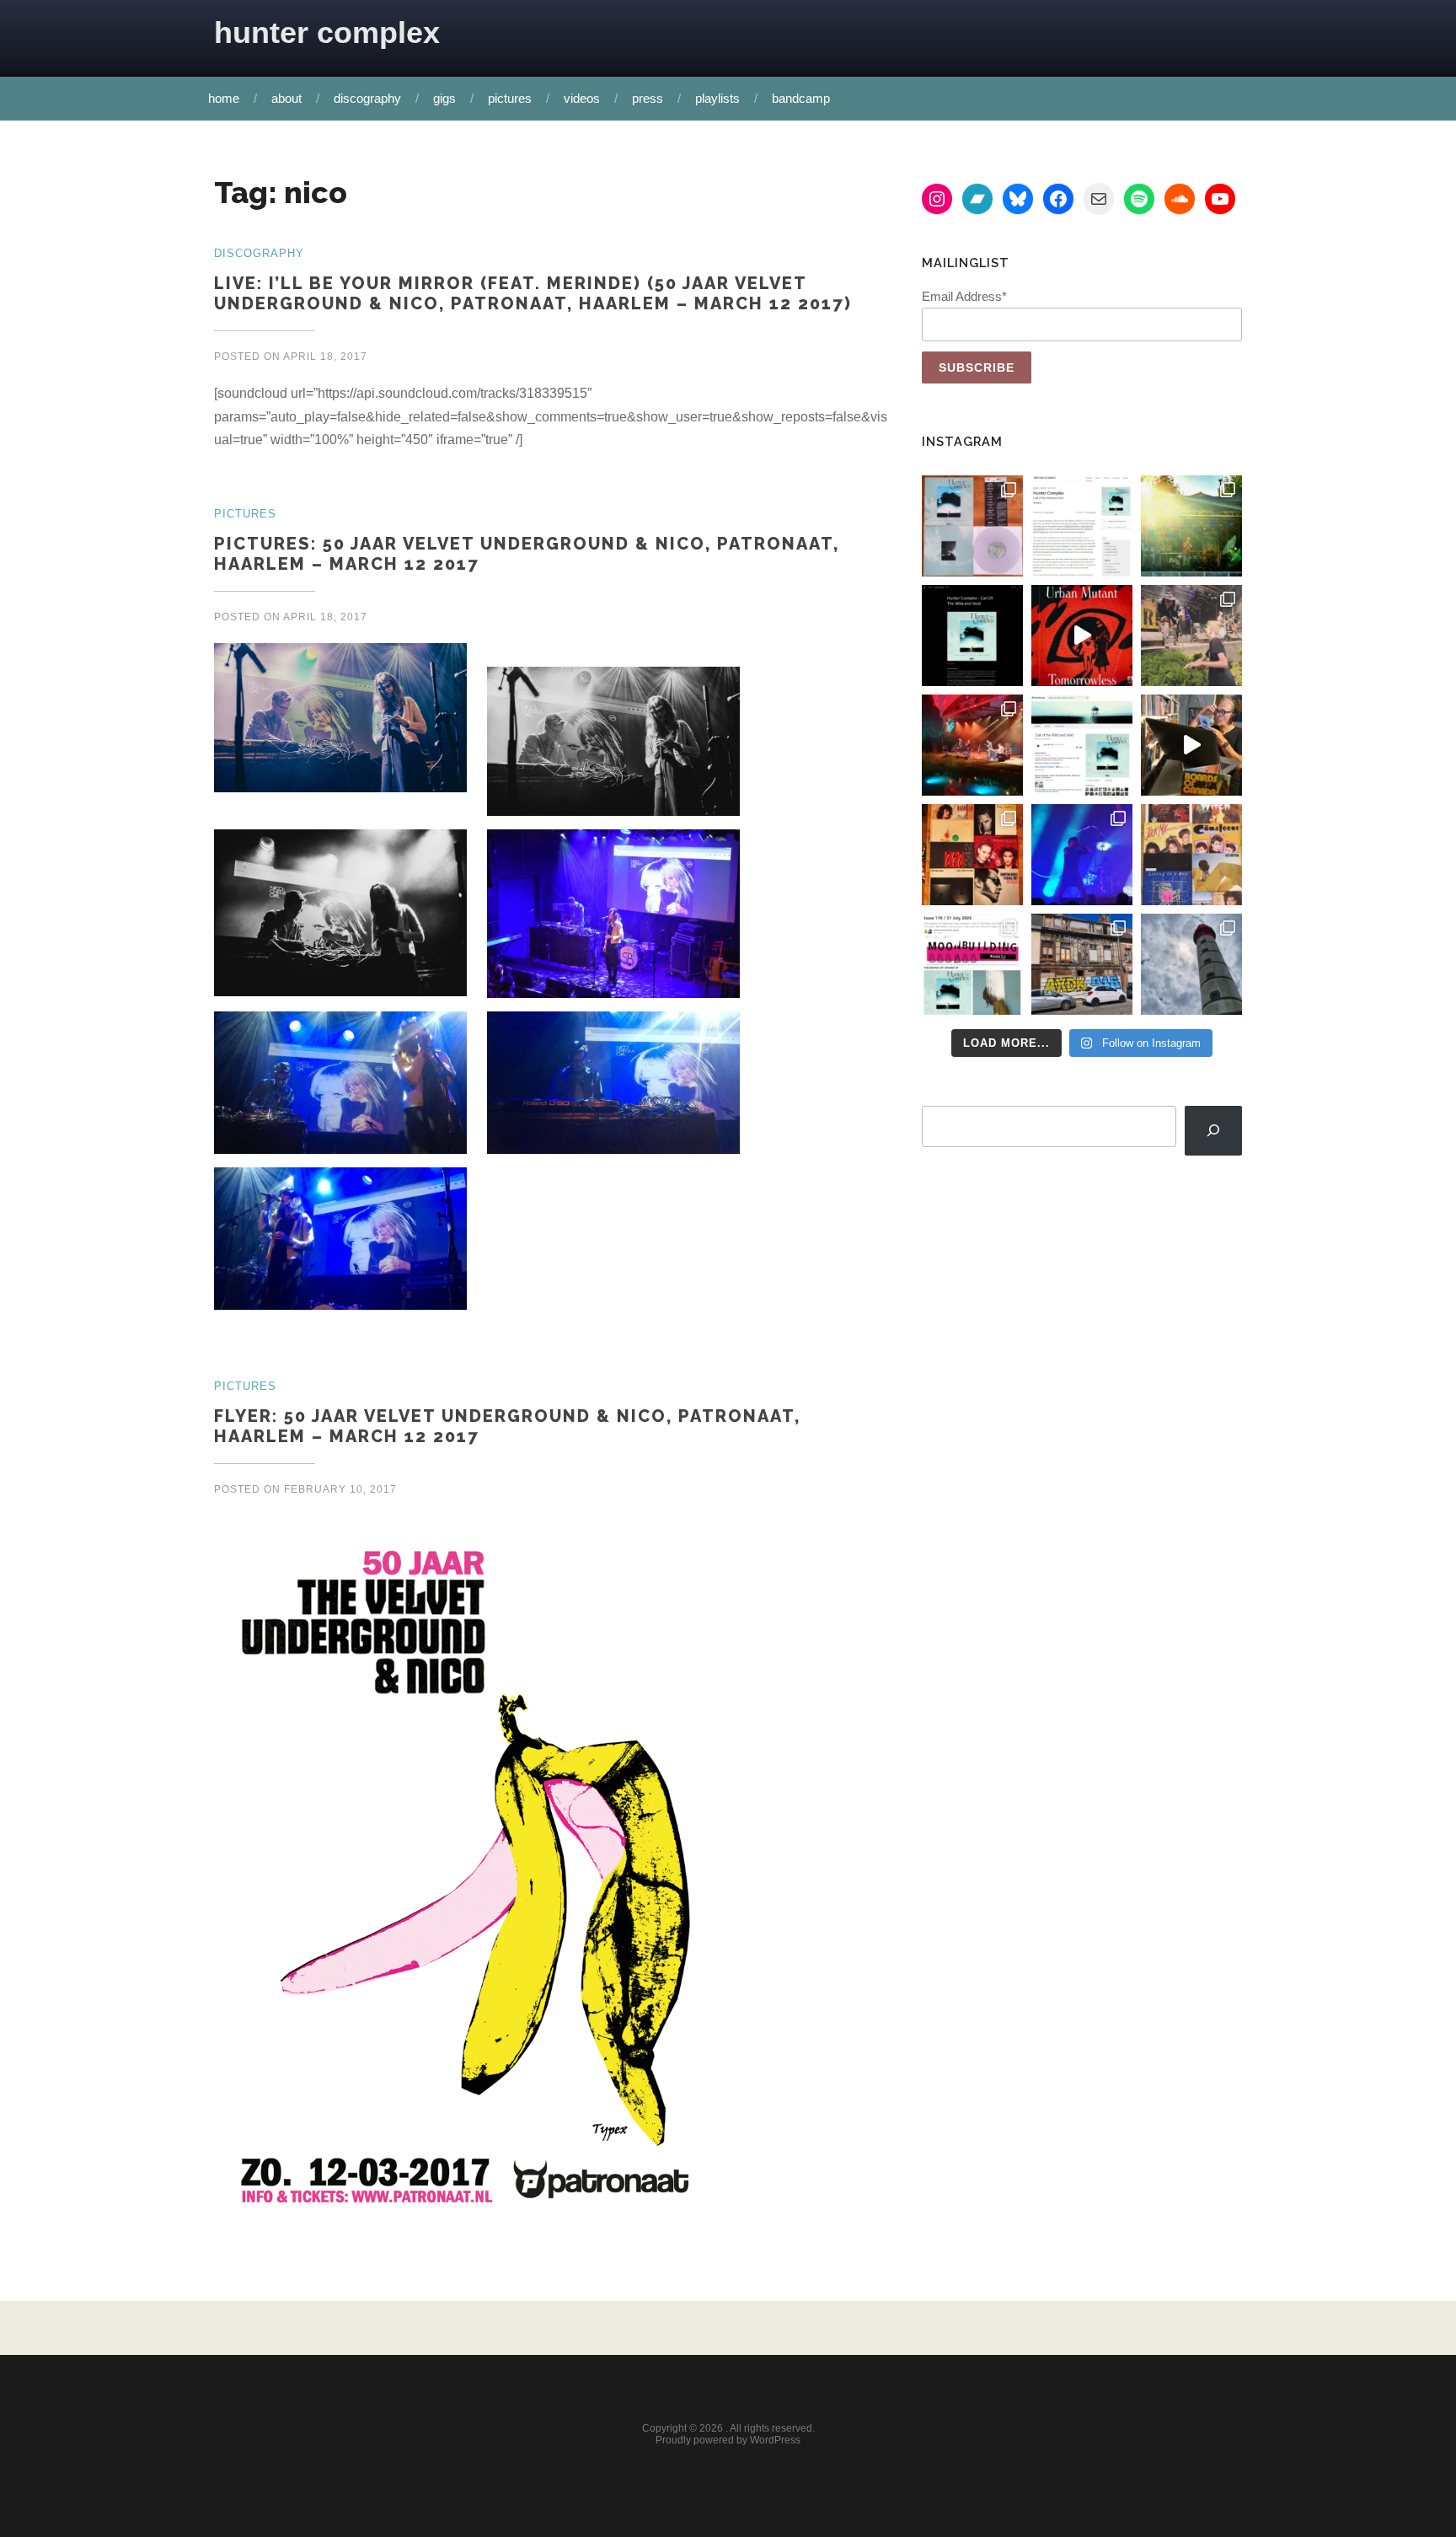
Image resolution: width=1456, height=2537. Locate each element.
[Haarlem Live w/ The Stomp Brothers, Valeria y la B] (1191, 526)
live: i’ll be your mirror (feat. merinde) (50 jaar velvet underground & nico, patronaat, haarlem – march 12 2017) (533, 293)
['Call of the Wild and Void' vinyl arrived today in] (972, 526)
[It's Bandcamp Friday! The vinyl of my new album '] (1082, 745)
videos (582, 98)
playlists (717, 98)
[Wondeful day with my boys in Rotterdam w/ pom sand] (972, 855)
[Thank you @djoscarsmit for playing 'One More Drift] (1191, 745)
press (648, 98)
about (286, 98)
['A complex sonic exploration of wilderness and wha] (972, 636)
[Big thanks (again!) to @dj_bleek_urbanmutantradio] (1082, 636)
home (224, 98)
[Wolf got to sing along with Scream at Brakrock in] (1191, 636)
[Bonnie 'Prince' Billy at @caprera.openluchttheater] (972, 745)
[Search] (1213, 1131)
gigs (444, 98)
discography (367, 98)
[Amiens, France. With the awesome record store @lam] (1082, 964)
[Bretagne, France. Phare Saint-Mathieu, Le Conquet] (1191, 964)
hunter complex (327, 32)
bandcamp (801, 98)
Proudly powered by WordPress (728, 2440)
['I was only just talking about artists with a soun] (972, 964)
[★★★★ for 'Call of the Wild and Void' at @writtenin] (1082, 526)
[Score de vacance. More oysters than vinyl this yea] (1191, 855)
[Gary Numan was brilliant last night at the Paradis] (1082, 855)
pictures (510, 98)
